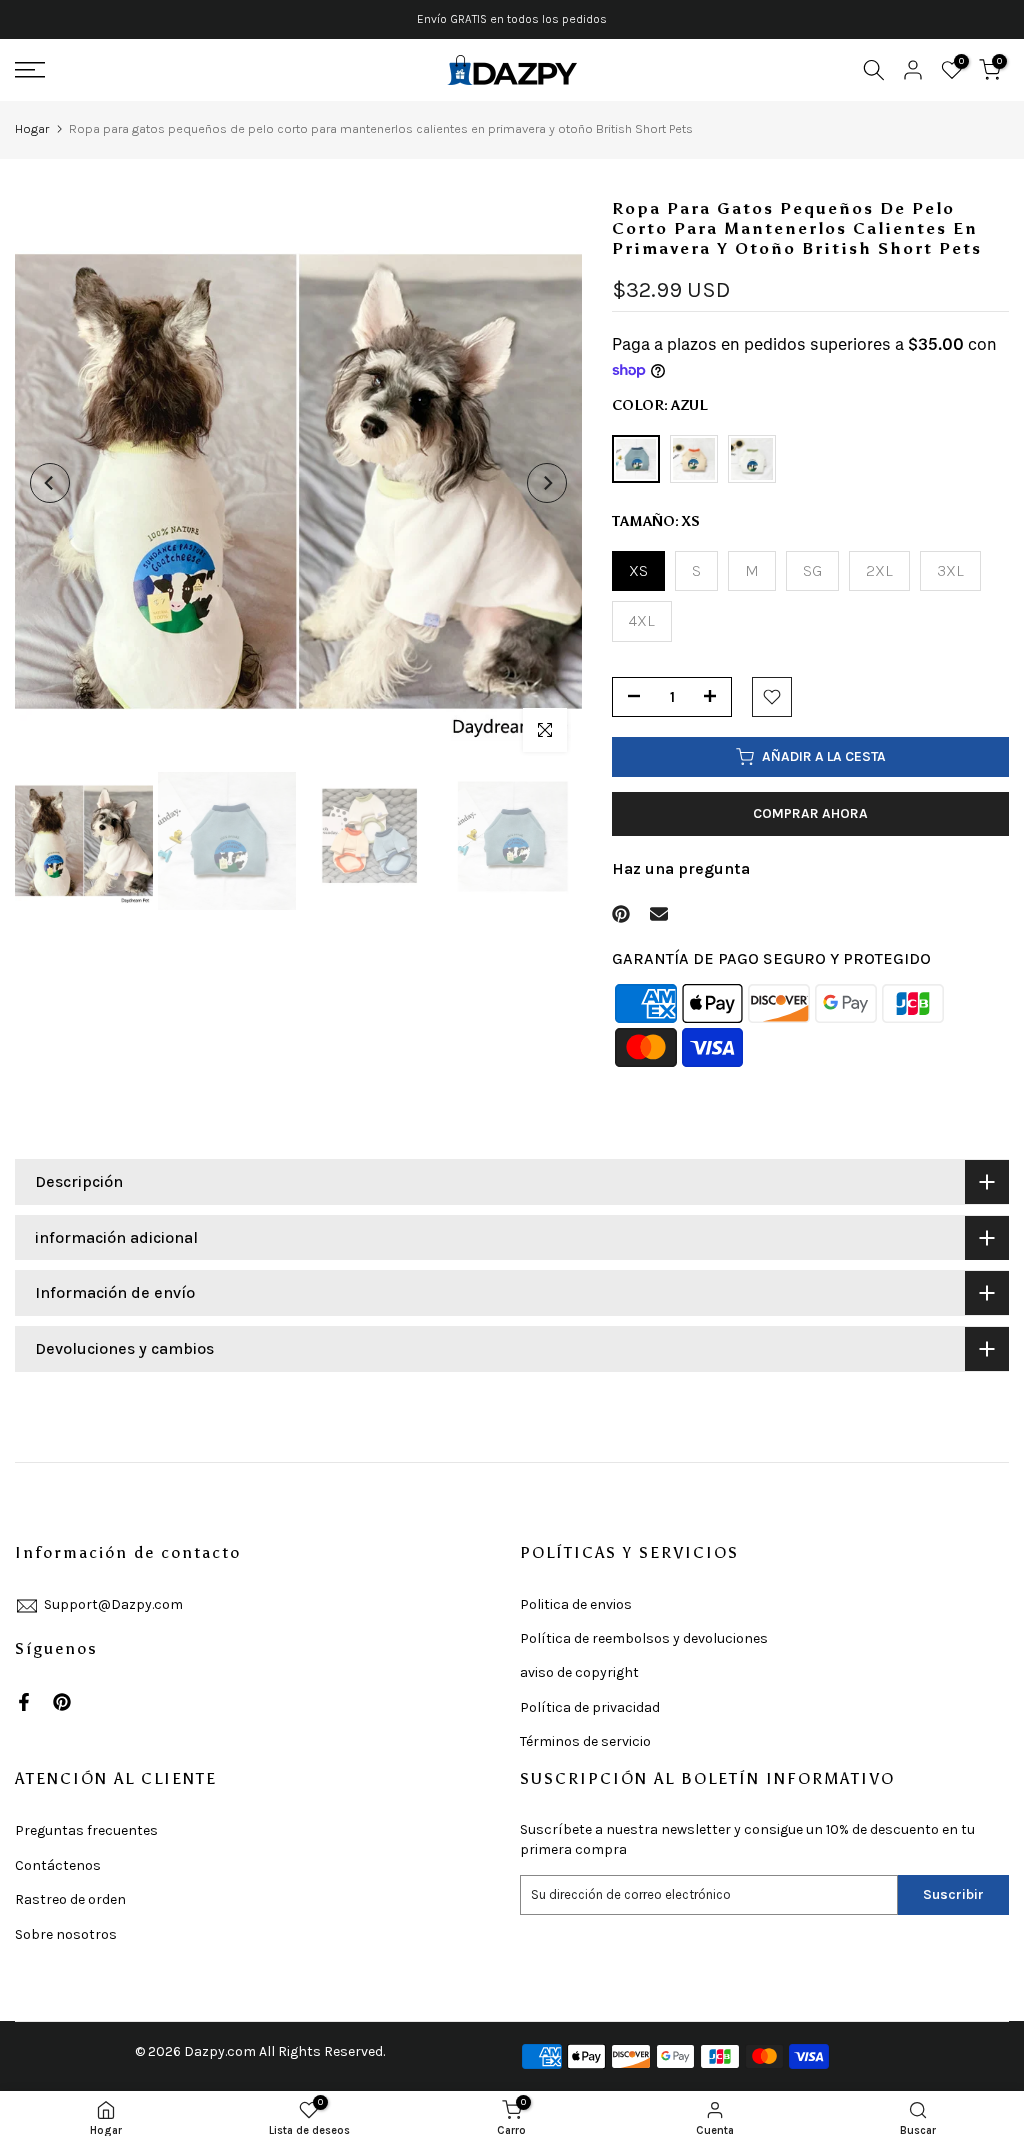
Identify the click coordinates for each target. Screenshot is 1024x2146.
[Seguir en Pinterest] (62, 1702)
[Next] (547, 483)
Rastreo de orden (70, 1899)
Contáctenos (58, 1865)
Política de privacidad (590, 1707)
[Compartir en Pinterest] (621, 914)
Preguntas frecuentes (86, 1830)
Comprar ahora (810, 813)
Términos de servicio (585, 1741)
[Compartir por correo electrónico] (659, 914)
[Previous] (50, 483)
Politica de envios (576, 1604)
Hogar (32, 128)
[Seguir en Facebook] (24, 1702)
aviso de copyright (579, 1672)
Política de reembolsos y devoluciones (644, 1638)
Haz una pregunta (681, 868)
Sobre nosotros (66, 1934)
